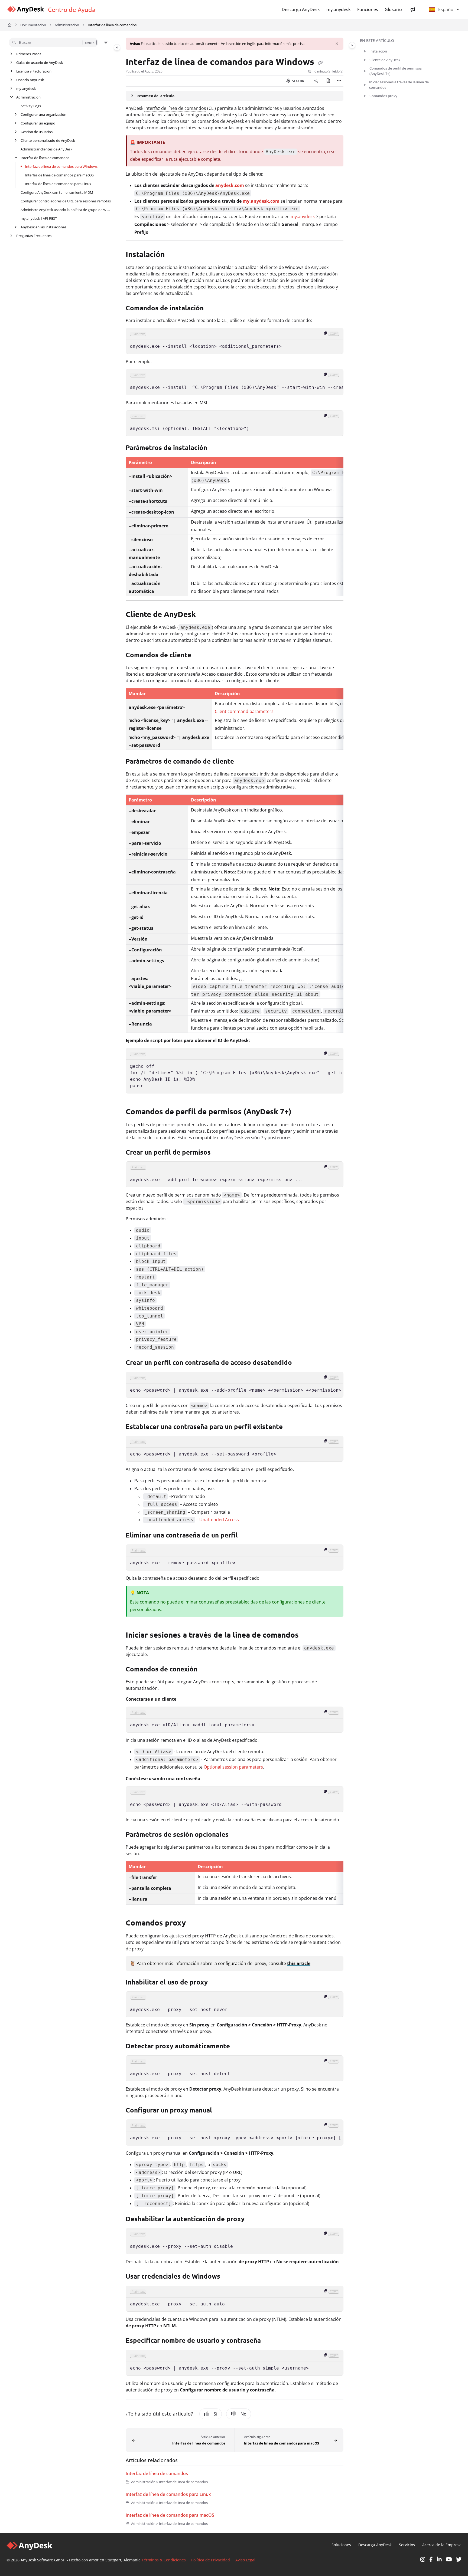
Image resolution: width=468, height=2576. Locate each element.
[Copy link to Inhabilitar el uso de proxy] (218, 1983)
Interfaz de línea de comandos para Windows (61, 166)
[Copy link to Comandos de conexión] (208, 1670)
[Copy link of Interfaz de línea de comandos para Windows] (321, 63)
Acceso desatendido (222, 674)
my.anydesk (26, 88)
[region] (235, 341)
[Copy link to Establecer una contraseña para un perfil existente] (291, 1427)
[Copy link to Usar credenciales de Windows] (229, 2277)
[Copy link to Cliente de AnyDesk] (204, 615)
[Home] (25, 10)
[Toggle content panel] (352, 45)
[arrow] (365, 51)
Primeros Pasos (29, 54)
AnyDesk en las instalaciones (43, 227)
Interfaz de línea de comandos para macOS (59, 175)
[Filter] (106, 42)
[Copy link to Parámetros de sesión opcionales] (237, 1835)
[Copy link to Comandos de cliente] (200, 656)
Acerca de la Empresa (442, 2545)
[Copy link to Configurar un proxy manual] (221, 2111)
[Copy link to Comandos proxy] (194, 1924)
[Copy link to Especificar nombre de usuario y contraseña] (271, 2341)
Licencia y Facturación (34, 71)
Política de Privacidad (211, 2560)
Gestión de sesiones (264, 115)
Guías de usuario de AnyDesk (40, 63)
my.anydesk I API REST (39, 218)
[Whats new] (413, 9)
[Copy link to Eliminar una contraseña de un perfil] (246, 1536)
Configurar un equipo (38, 123)
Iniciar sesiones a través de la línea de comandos (399, 85)
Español (446, 9)
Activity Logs (31, 106)
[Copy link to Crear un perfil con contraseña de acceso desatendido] (301, 1363)
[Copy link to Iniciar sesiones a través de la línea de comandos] (307, 1636)
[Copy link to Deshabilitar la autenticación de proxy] (255, 2219)
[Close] (337, 44)
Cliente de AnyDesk (385, 60)
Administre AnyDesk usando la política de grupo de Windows (66, 210)
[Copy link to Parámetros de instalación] (216, 448)
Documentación (33, 25)
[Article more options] (339, 81)
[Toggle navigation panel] (117, 47)
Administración (67, 25)
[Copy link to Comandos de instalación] (212, 308)
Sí (215, 2414)
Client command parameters (244, 711)
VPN (140, 1324)
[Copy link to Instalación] (173, 255)
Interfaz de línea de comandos (112, 25)
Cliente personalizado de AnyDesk (48, 140)
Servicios (407, 2545)
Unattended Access (219, 1520)
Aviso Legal (245, 2560)
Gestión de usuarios (37, 132)
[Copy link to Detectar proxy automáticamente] (240, 2047)
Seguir (298, 81)
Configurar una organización (43, 114)
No (243, 2414)
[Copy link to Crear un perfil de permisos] (219, 1153)
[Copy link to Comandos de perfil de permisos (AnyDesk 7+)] (300, 1112)
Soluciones (341, 2545)
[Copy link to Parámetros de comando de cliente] (243, 762)
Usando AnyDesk (30, 80)
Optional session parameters (233, 1767)
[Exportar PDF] (328, 81)
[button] (53, 42)
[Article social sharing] (316, 81)
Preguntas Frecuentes (34, 236)
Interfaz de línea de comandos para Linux (58, 184)
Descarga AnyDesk (375, 2545)
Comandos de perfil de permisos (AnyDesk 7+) (396, 71)
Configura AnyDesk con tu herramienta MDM (57, 192)
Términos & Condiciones (164, 2560)
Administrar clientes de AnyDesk (46, 149)
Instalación (378, 51)
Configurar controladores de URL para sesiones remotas (66, 201)
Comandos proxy (383, 96)
